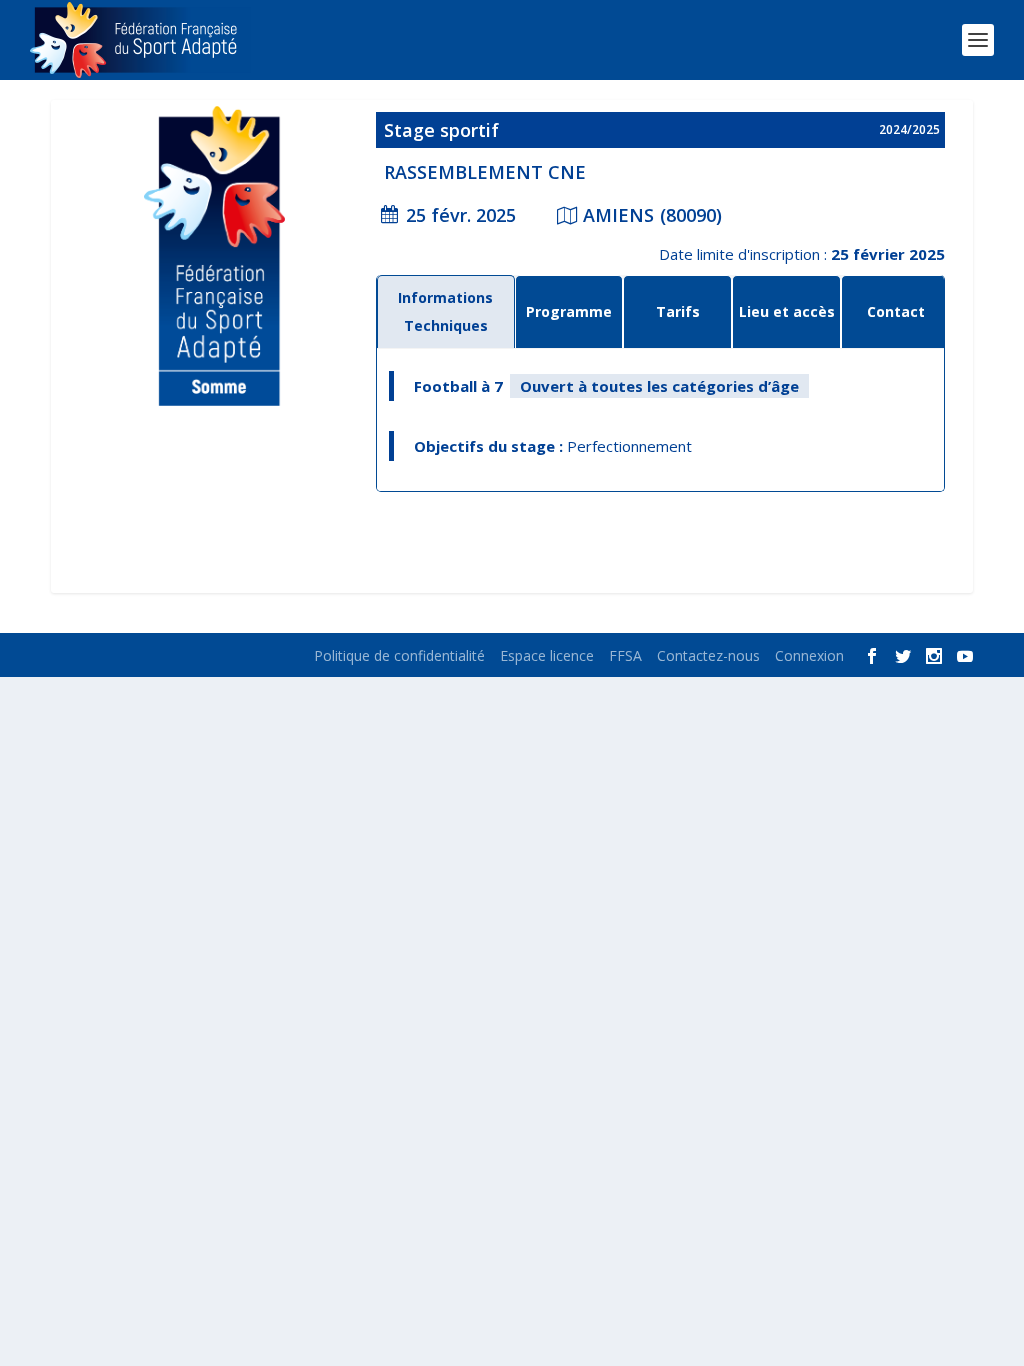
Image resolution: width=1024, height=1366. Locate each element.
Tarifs (678, 311)
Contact (896, 311)
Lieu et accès (787, 311)
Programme (569, 311)
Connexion (809, 655)
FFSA (625, 655)
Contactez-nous (708, 655)
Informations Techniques (445, 311)
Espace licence (547, 655)
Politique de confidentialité (399, 655)
